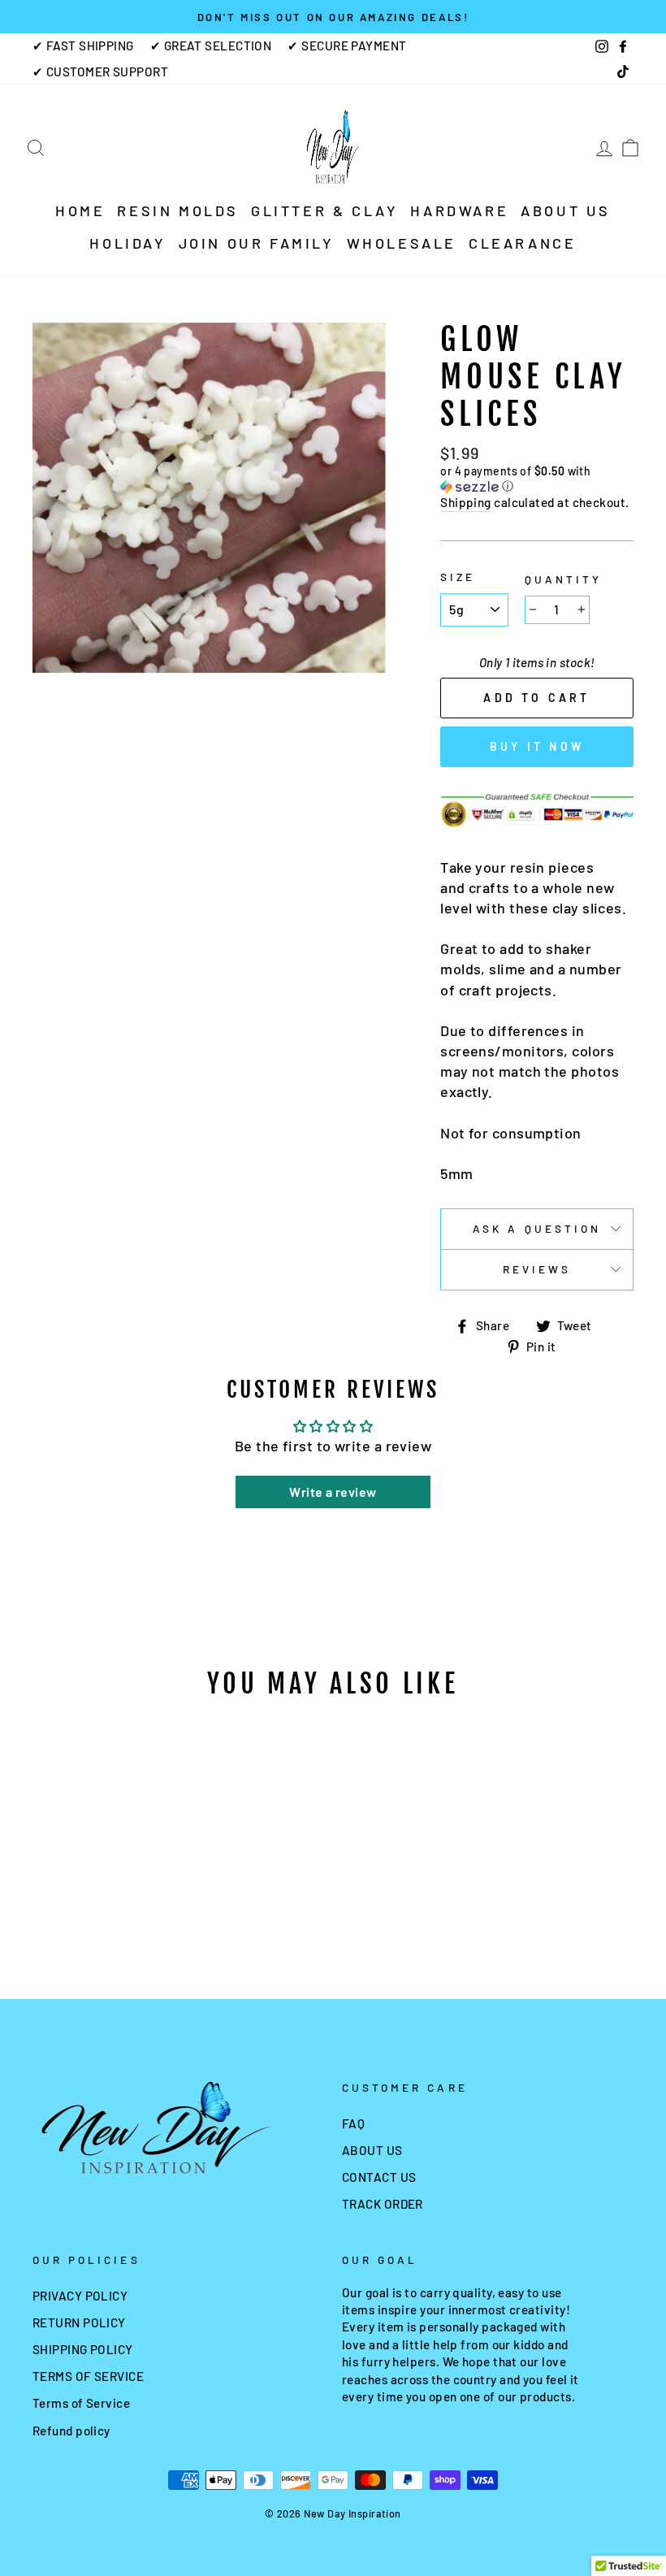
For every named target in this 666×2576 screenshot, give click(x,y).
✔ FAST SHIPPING (83, 46)
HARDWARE (459, 210)
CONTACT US (379, 2177)
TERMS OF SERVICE (88, 2376)
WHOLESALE (402, 243)
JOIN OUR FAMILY (257, 243)
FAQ (353, 2123)
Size (458, 577)
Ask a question (537, 1228)
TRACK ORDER (383, 2204)
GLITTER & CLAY (324, 210)
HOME (80, 210)
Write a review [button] (333, 1492)
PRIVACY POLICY (80, 2296)
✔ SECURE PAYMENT (347, 46)
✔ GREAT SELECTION (211, 46)
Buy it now (537, 746)
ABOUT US (566, 210)
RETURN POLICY (79, 2322)
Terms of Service (81, 2403)
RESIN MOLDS (178, 210)
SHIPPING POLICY (83, 2349)
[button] (537, 479)
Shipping (466, 502)
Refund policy (71, 2431)
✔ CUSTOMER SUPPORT (100, 72)
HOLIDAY (128, 243)
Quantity (563, 579)
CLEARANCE (522, 243)
